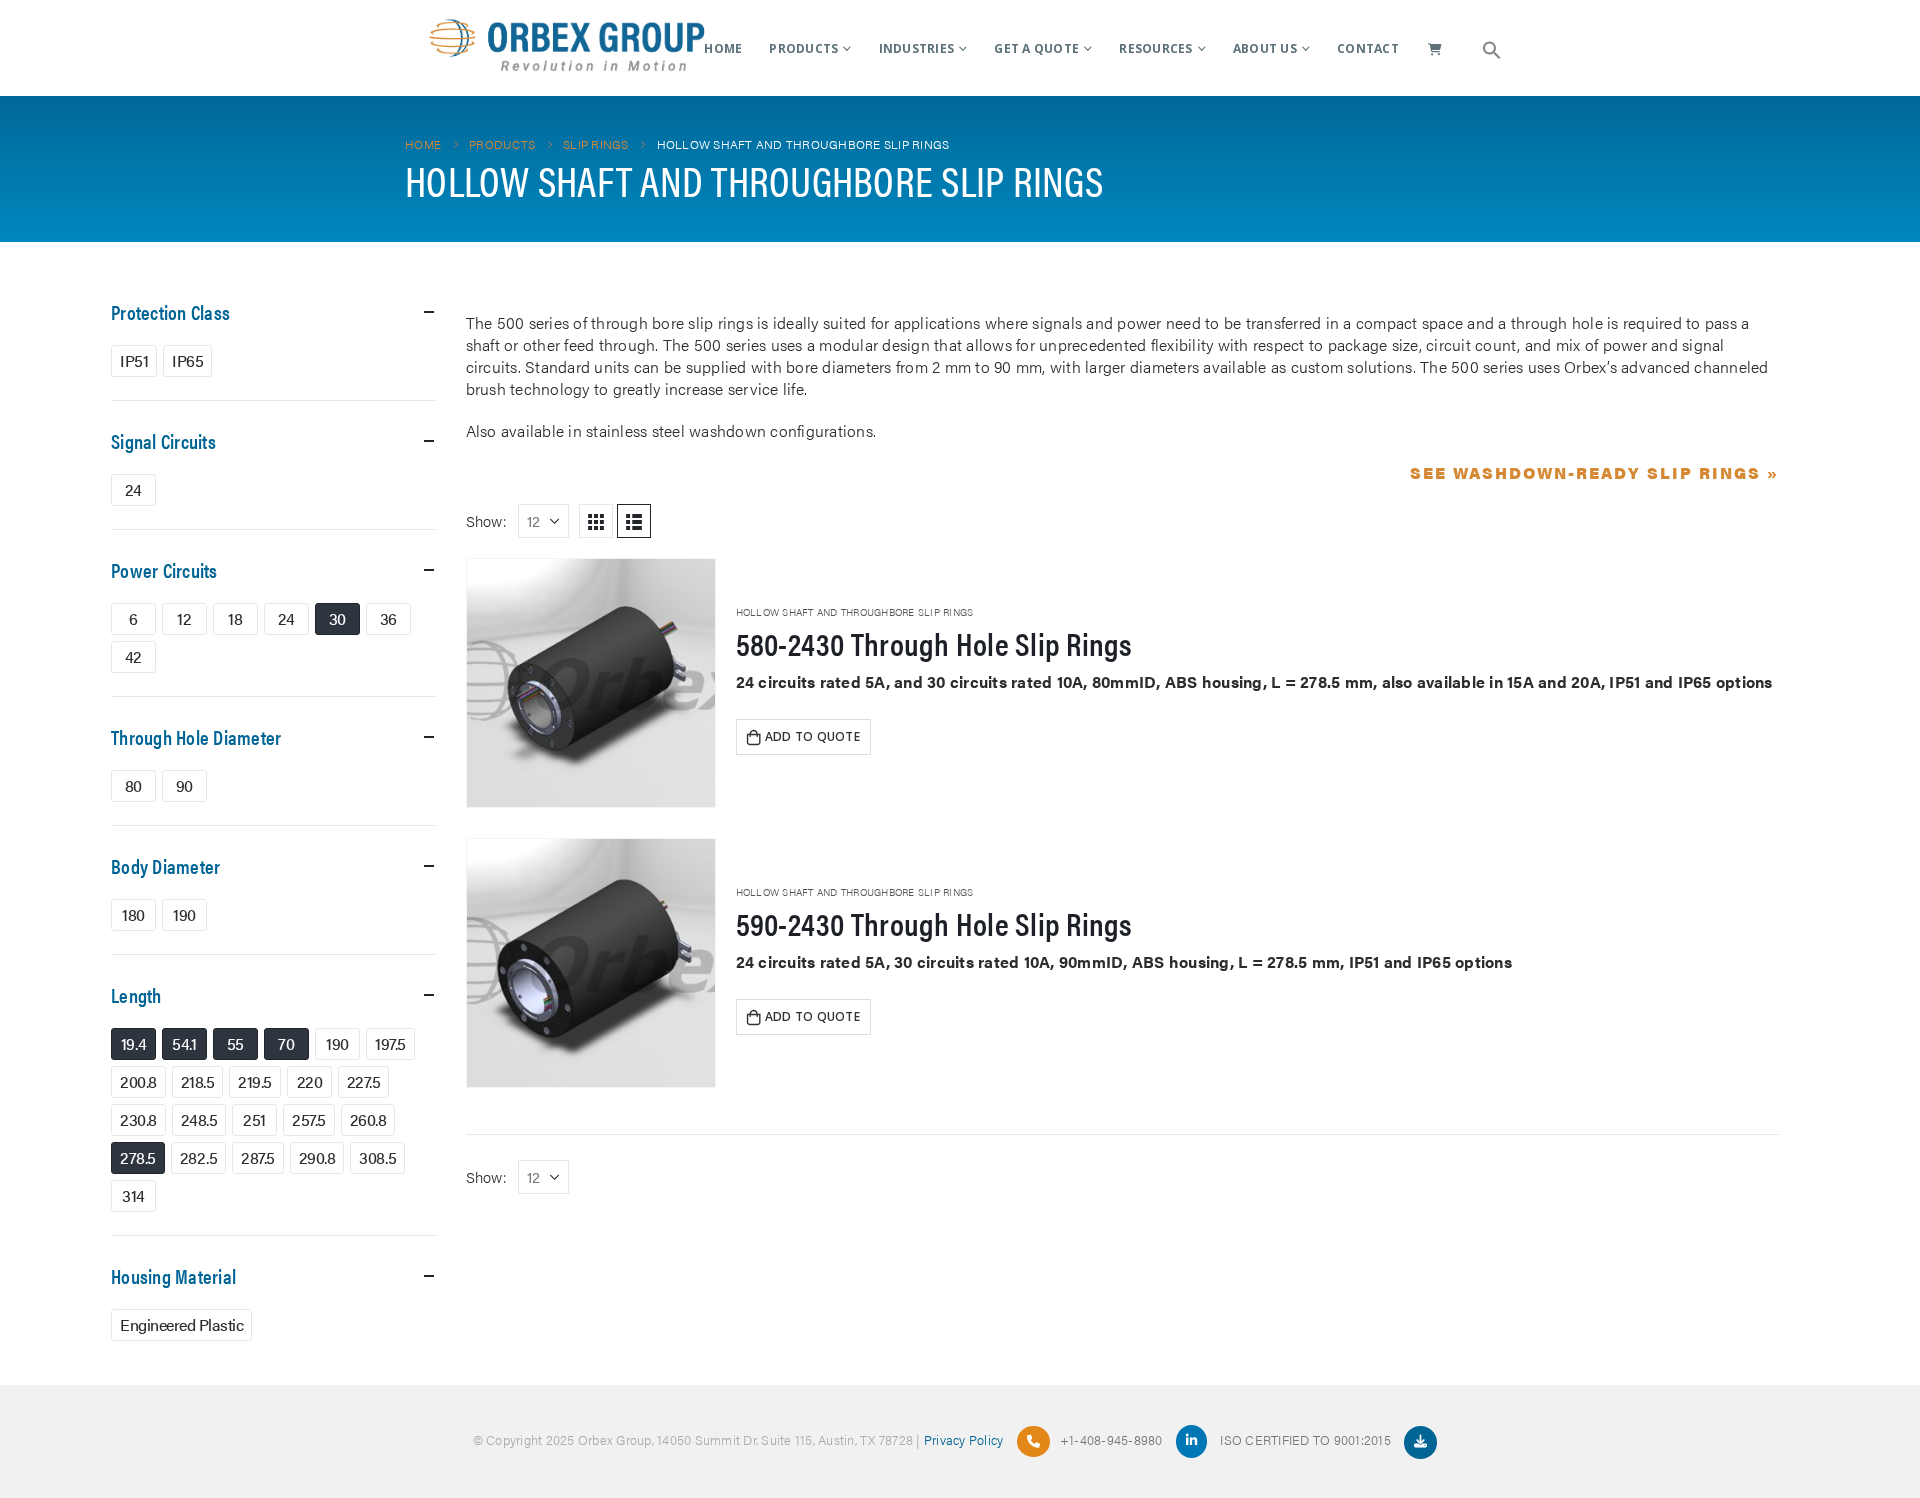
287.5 (258, 1157)
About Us (1265, 48)
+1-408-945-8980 (1111, 1439)
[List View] (634, 521)
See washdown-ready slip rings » (1594, 472)
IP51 (134, 360)
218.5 (198, 1081)
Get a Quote (1036, 48)
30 (337, 618)
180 (133, 914)
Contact (1368, 48)
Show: (486, 520)
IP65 (187, 360)
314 (133, 1195)
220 (310, 1081)
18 (235, 618)
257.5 (309, 1119)
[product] (591, 683)
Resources (1155, 48)
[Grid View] (596, 521)
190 (184, 914)
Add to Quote (812, 736)
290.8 (317, 1157)
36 (388, 618)
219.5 (255, 1081)
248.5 (199, 1119)
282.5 (199, 1157)
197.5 (390, 1043)
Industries (917, 48)
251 (254, 1119)
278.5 (138, 1157)
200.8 (138, 1081)
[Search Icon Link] (1492, 48)
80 (133, 785)
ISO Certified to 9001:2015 (1307, 1439)
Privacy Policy (964, 1439)
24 (133, 489)
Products (803, 48)
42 (133, 656)
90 (184, 785)
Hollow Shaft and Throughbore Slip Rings (855, 612)
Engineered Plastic (181, 1324)
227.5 (364, 1081)
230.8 (138, 1119)
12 (184, 618)
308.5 (377, 1157)
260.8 (368, 1119)
